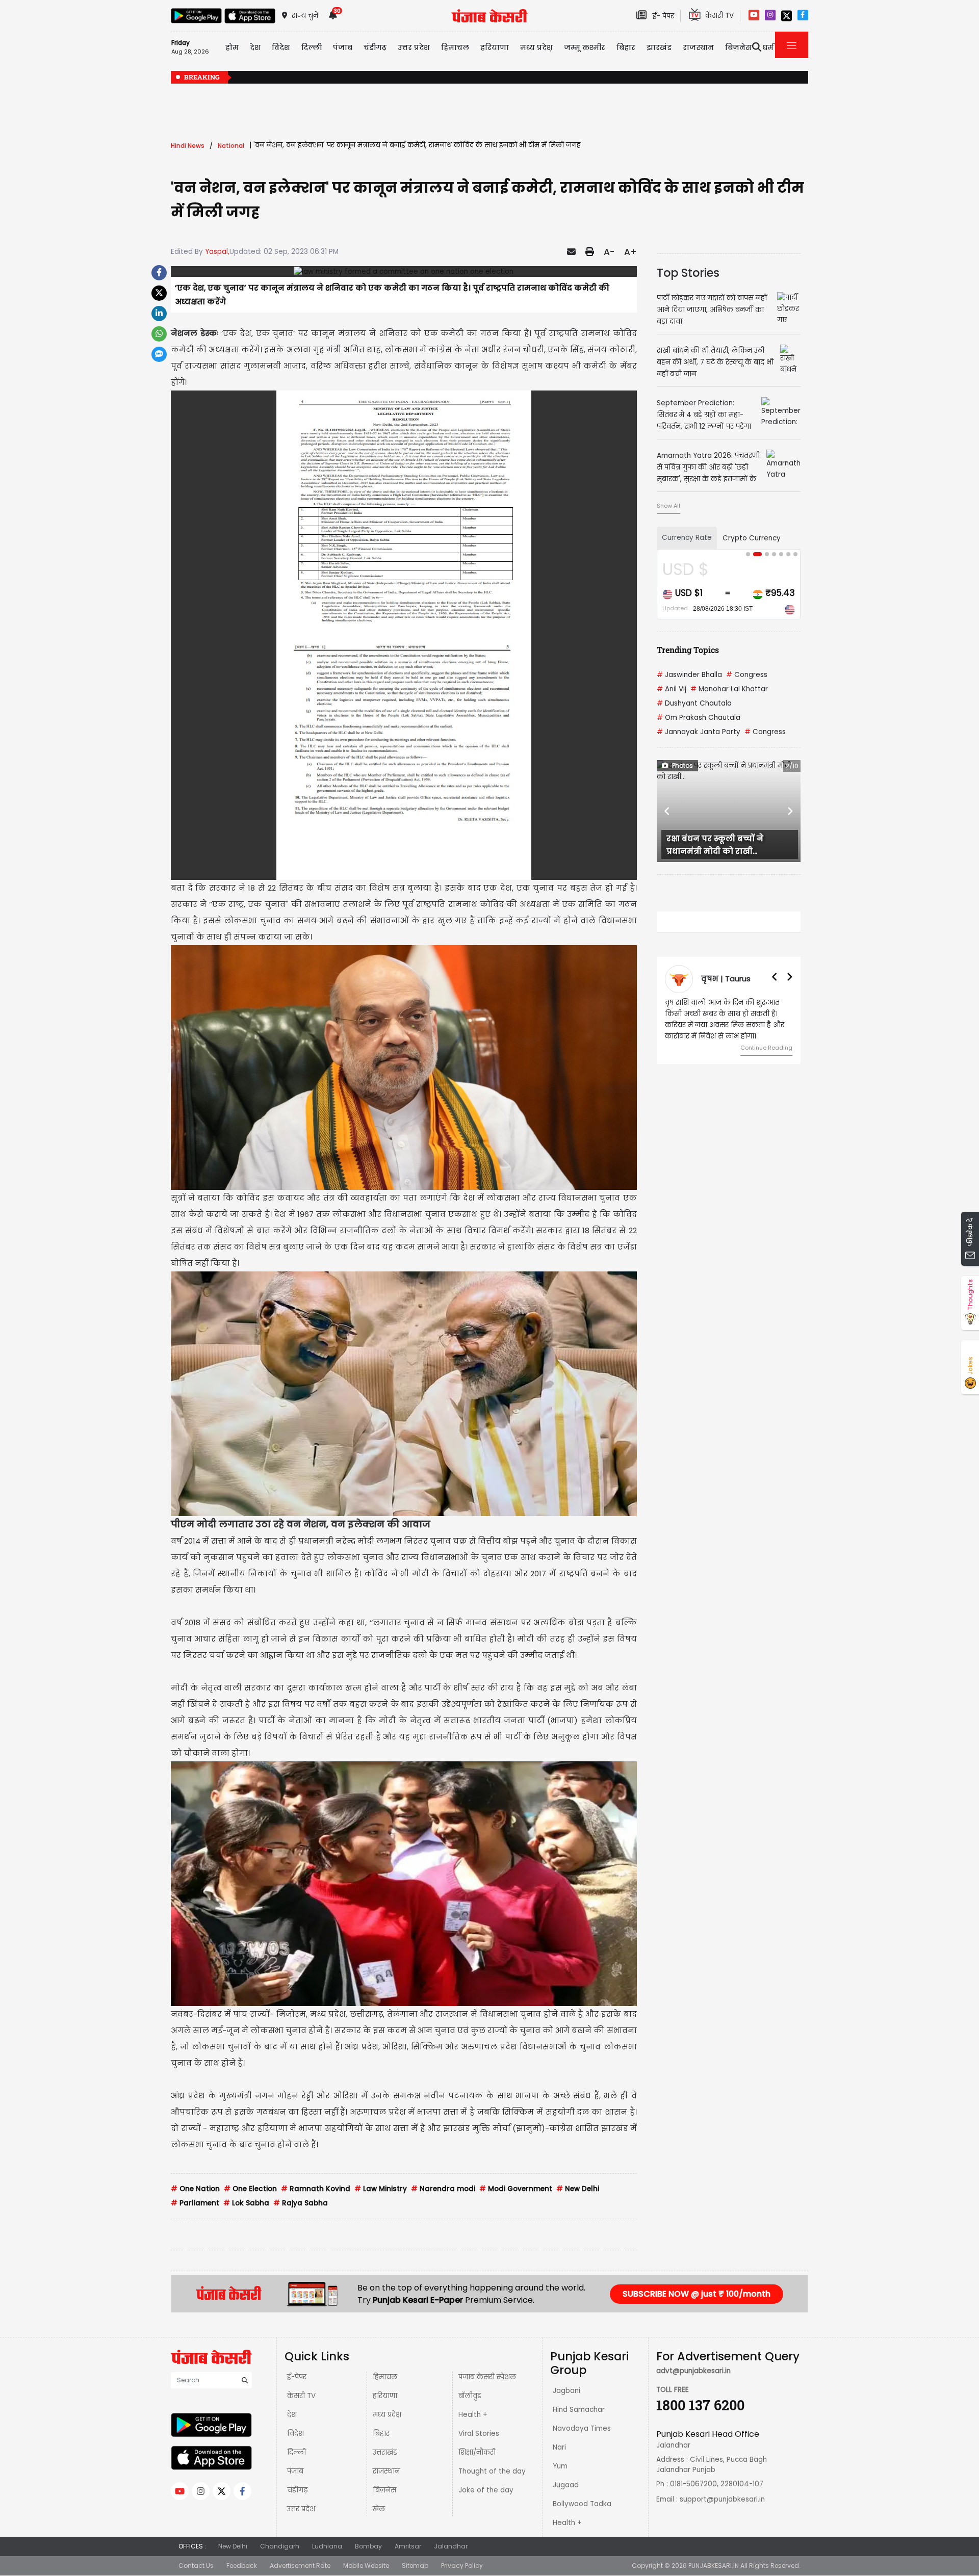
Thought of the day (492, 2471)
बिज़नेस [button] (738, 47)
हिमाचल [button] (455, 47)
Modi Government (516, 2189)
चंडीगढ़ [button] (375, 47)
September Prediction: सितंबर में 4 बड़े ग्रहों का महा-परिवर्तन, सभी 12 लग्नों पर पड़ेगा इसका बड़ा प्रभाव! (673, 78)
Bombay (368, 2546)
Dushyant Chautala (694, 703)
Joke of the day (486, 2490)
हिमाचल (385, 2377)
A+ (630, 252)
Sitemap (415, 2566)
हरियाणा (385, 2396)
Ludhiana (327, 2546)
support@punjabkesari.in (722, 2499)
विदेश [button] (281, 47)
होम (232, 47)
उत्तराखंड (385, 2452)
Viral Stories (479, 2434)
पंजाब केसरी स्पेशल (487, 2377)
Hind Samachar (579, 2410)
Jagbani (566, 2391)
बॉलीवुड (470, 2396)
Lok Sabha (246, 2203)
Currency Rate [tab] (687, 538)
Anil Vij (672, 689)
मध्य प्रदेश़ (536, 47)
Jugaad (566, 2485)
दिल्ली (312, 47)
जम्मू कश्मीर (585, 47)
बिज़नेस (384, 2490)
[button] (667, 811)
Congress (747, 675)
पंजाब (295, 2471)
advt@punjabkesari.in (693, 2371)
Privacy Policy (462, 2566)
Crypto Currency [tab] (752, 538)
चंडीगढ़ (297, 2490)
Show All (668, 506)
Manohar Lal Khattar (729, 689)
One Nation (195, 2189)
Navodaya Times (582, 2428)
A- (609, 252)
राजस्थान (386, 2471)
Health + (473, 2415)
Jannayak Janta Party (699, 732)
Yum (560, 2466)
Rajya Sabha (301, 2203)
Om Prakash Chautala (699, 718)
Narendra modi (443, 2189)
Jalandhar (451, 2546)
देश (292, 2415)
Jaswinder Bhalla (689, 675)
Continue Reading (766, 1048)
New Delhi (578, 2189)
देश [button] (255, 47)
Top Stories (688, 273)
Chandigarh (280, 2546)
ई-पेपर (297, 2377)
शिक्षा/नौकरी (477, 2452)
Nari (559, 2447)
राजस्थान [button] (698, 47)
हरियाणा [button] (495, 47)
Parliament (195, 2203)
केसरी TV (301, 2396)
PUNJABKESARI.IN (714, 2566)
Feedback (242, 2566)
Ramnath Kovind (316, 2189)
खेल (379, 2509)
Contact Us (196, 2566)
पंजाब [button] (343, 47)
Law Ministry (381, 2189)
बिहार (626, 47)
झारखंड (659, 47)
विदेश (295, 2434)
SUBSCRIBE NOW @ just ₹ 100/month (697, 2294)
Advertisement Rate (300, 2566)
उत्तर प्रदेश (414, 47)
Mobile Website (366, 2566)
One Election (250, 2189)
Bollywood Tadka (582, 2504)
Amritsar (408, 2546)
